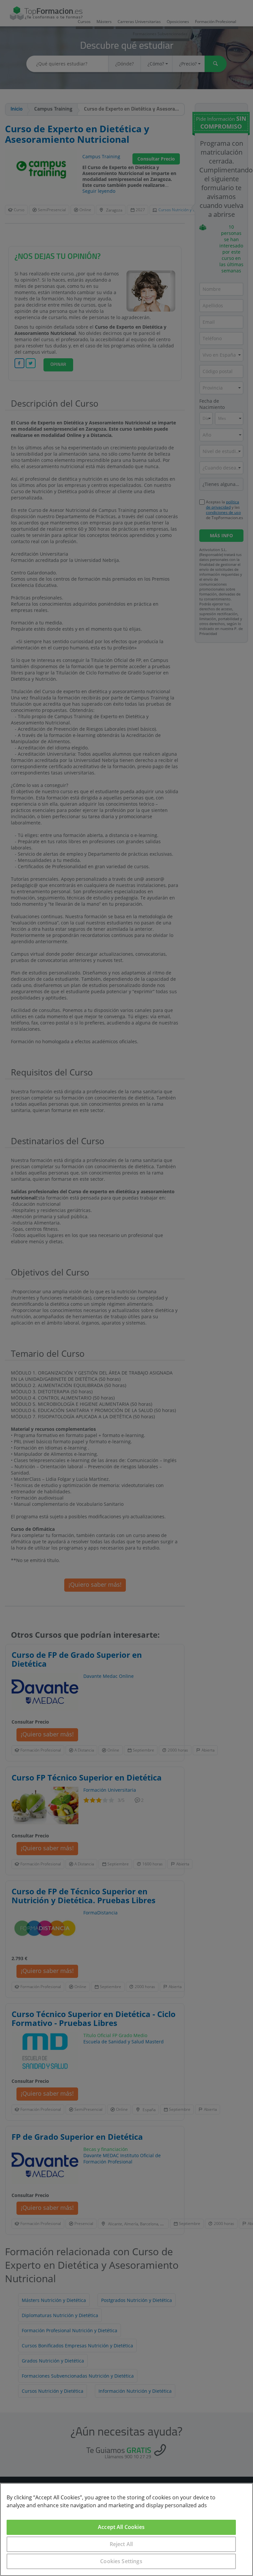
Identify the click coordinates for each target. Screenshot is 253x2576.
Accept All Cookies (121, 2527)
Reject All (121, 2544)
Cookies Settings (121, 2561)
